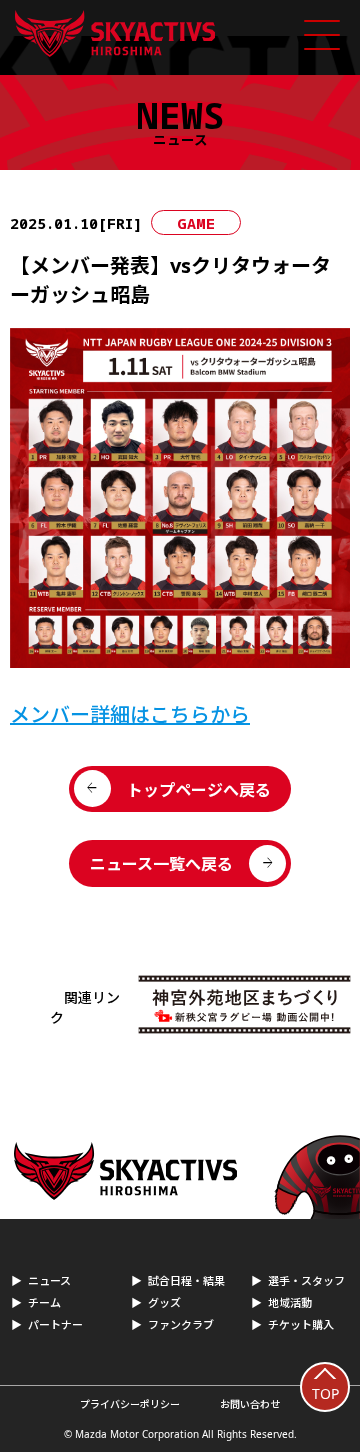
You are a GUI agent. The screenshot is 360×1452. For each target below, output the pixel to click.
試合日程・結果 (186, 1280)
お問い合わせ (250, 1404)
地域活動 (290, 1302)
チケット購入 (301, 1324)
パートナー (55, 1324)
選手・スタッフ (306, 1280)
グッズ (164, 1302)
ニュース (49, 1280)
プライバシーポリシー (130, 1404)
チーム (44, 1302)
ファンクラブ (181, 1324)
